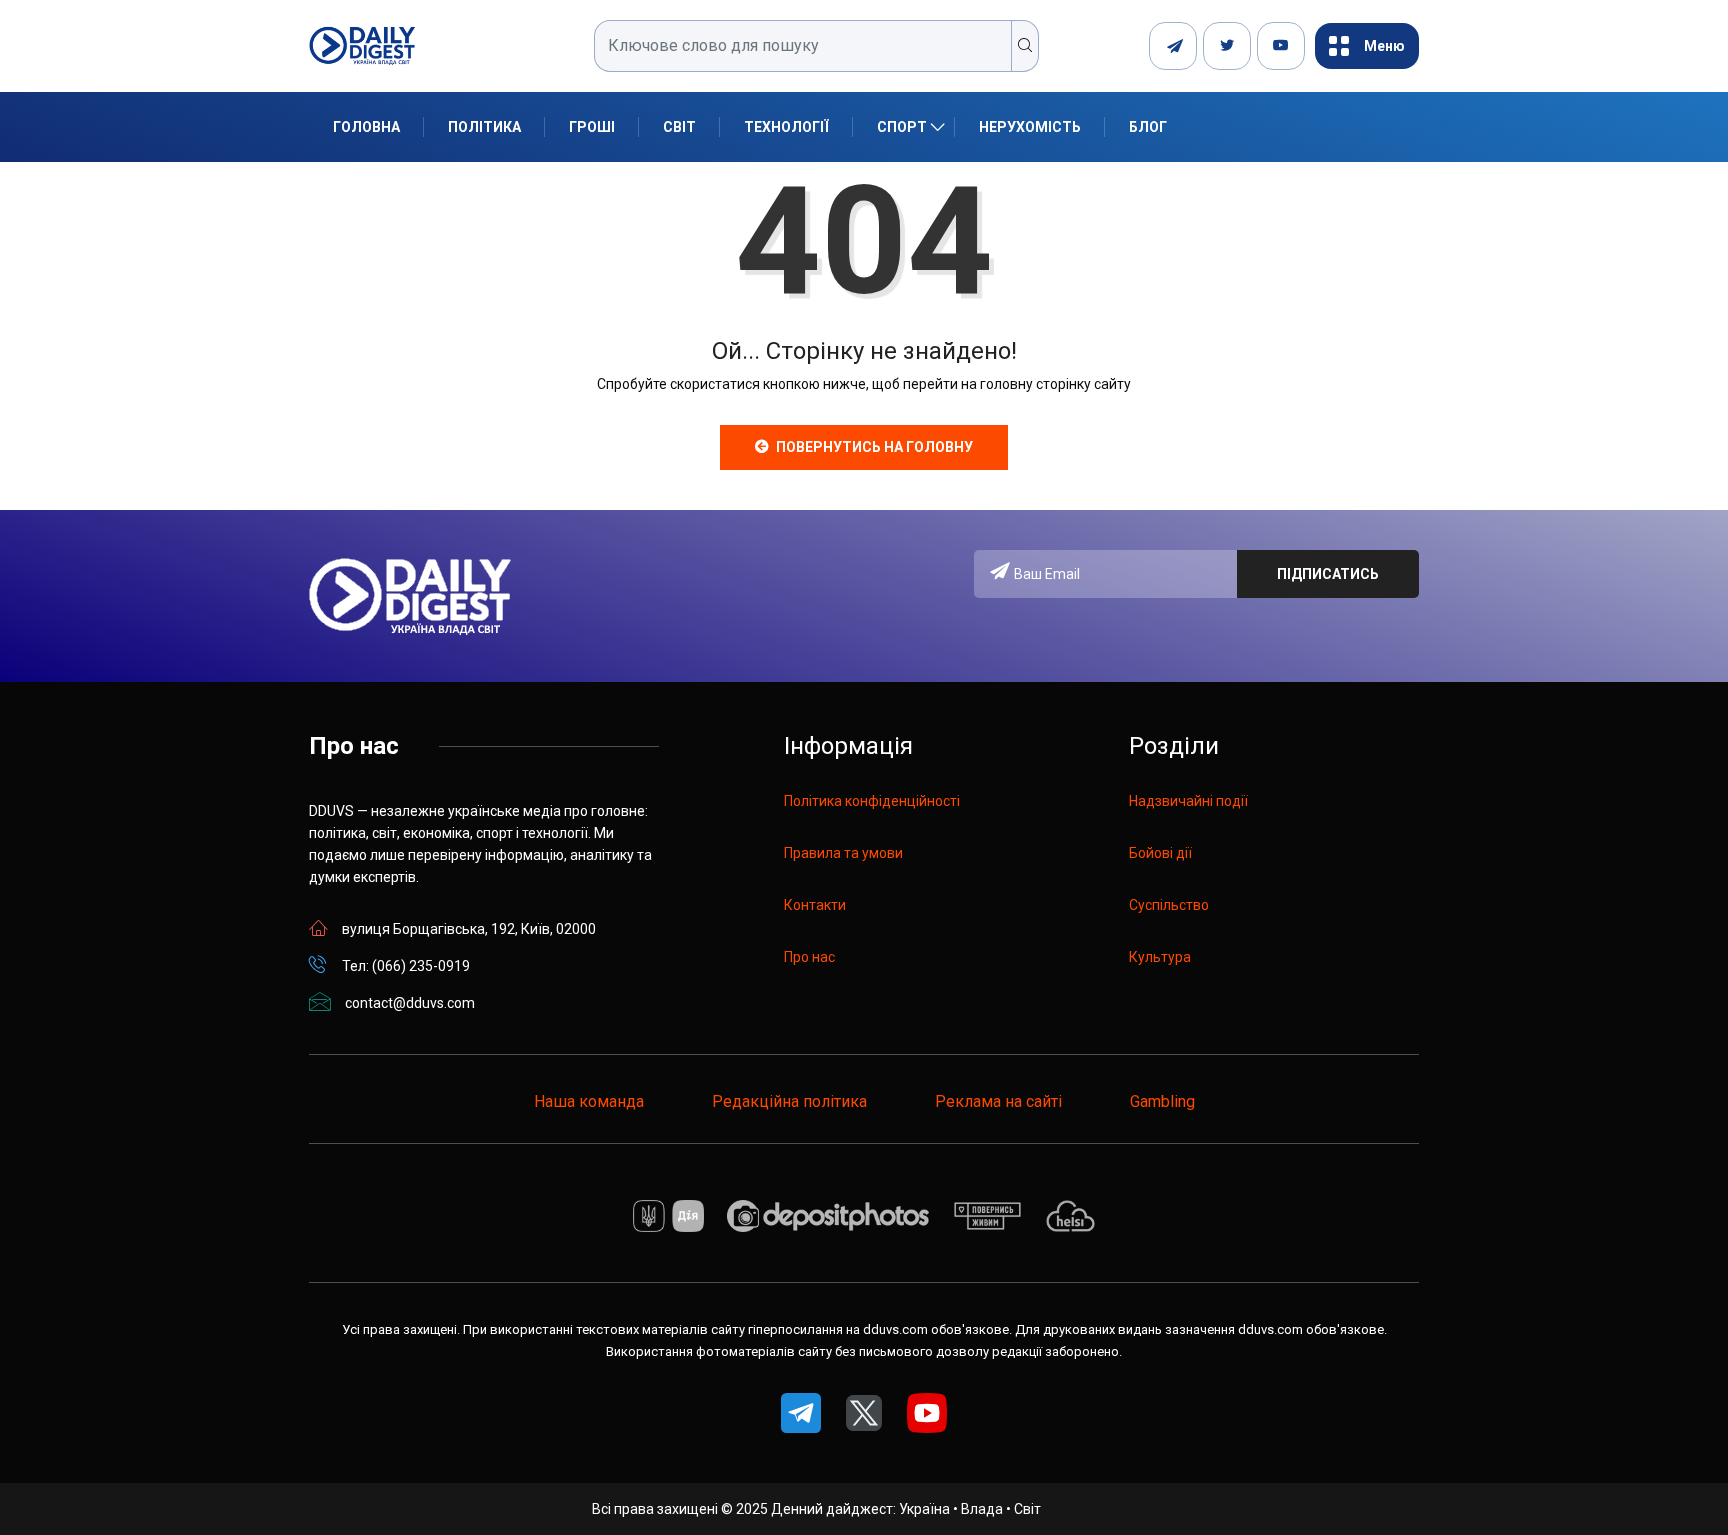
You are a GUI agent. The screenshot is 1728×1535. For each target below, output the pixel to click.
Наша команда (589, 1101)
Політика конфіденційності (872, 801)
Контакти (815, 905)
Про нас (809, 957)
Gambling (1162, 1101)
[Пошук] (1025, 46)
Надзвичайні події (1188, 801)
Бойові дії (1160, 853)
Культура (1160, 957)
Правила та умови (843, 853)
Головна (366, 127)
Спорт (902, 127)
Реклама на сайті (998, 1101)
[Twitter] (1227, 46)
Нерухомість (1030, 127)
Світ (679, 127)
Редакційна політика (789, 1101)
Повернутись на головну (874, 447)
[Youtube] (1281, 46)
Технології (786, 127)
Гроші (592, 127)
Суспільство (1169, 905)
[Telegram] (1173, 46)
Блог (1148, 127)
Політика (484, 127)
